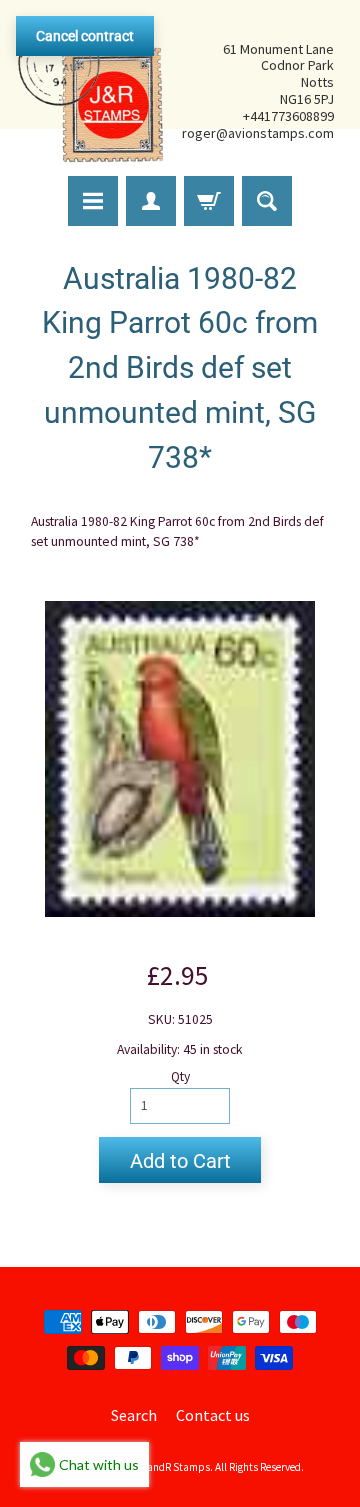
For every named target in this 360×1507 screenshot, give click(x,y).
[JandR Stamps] (91, 91)
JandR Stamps (176, 1467)
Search (134, 1415)
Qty (180, 1076)
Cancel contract (85, 36)
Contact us (213, 1415)
